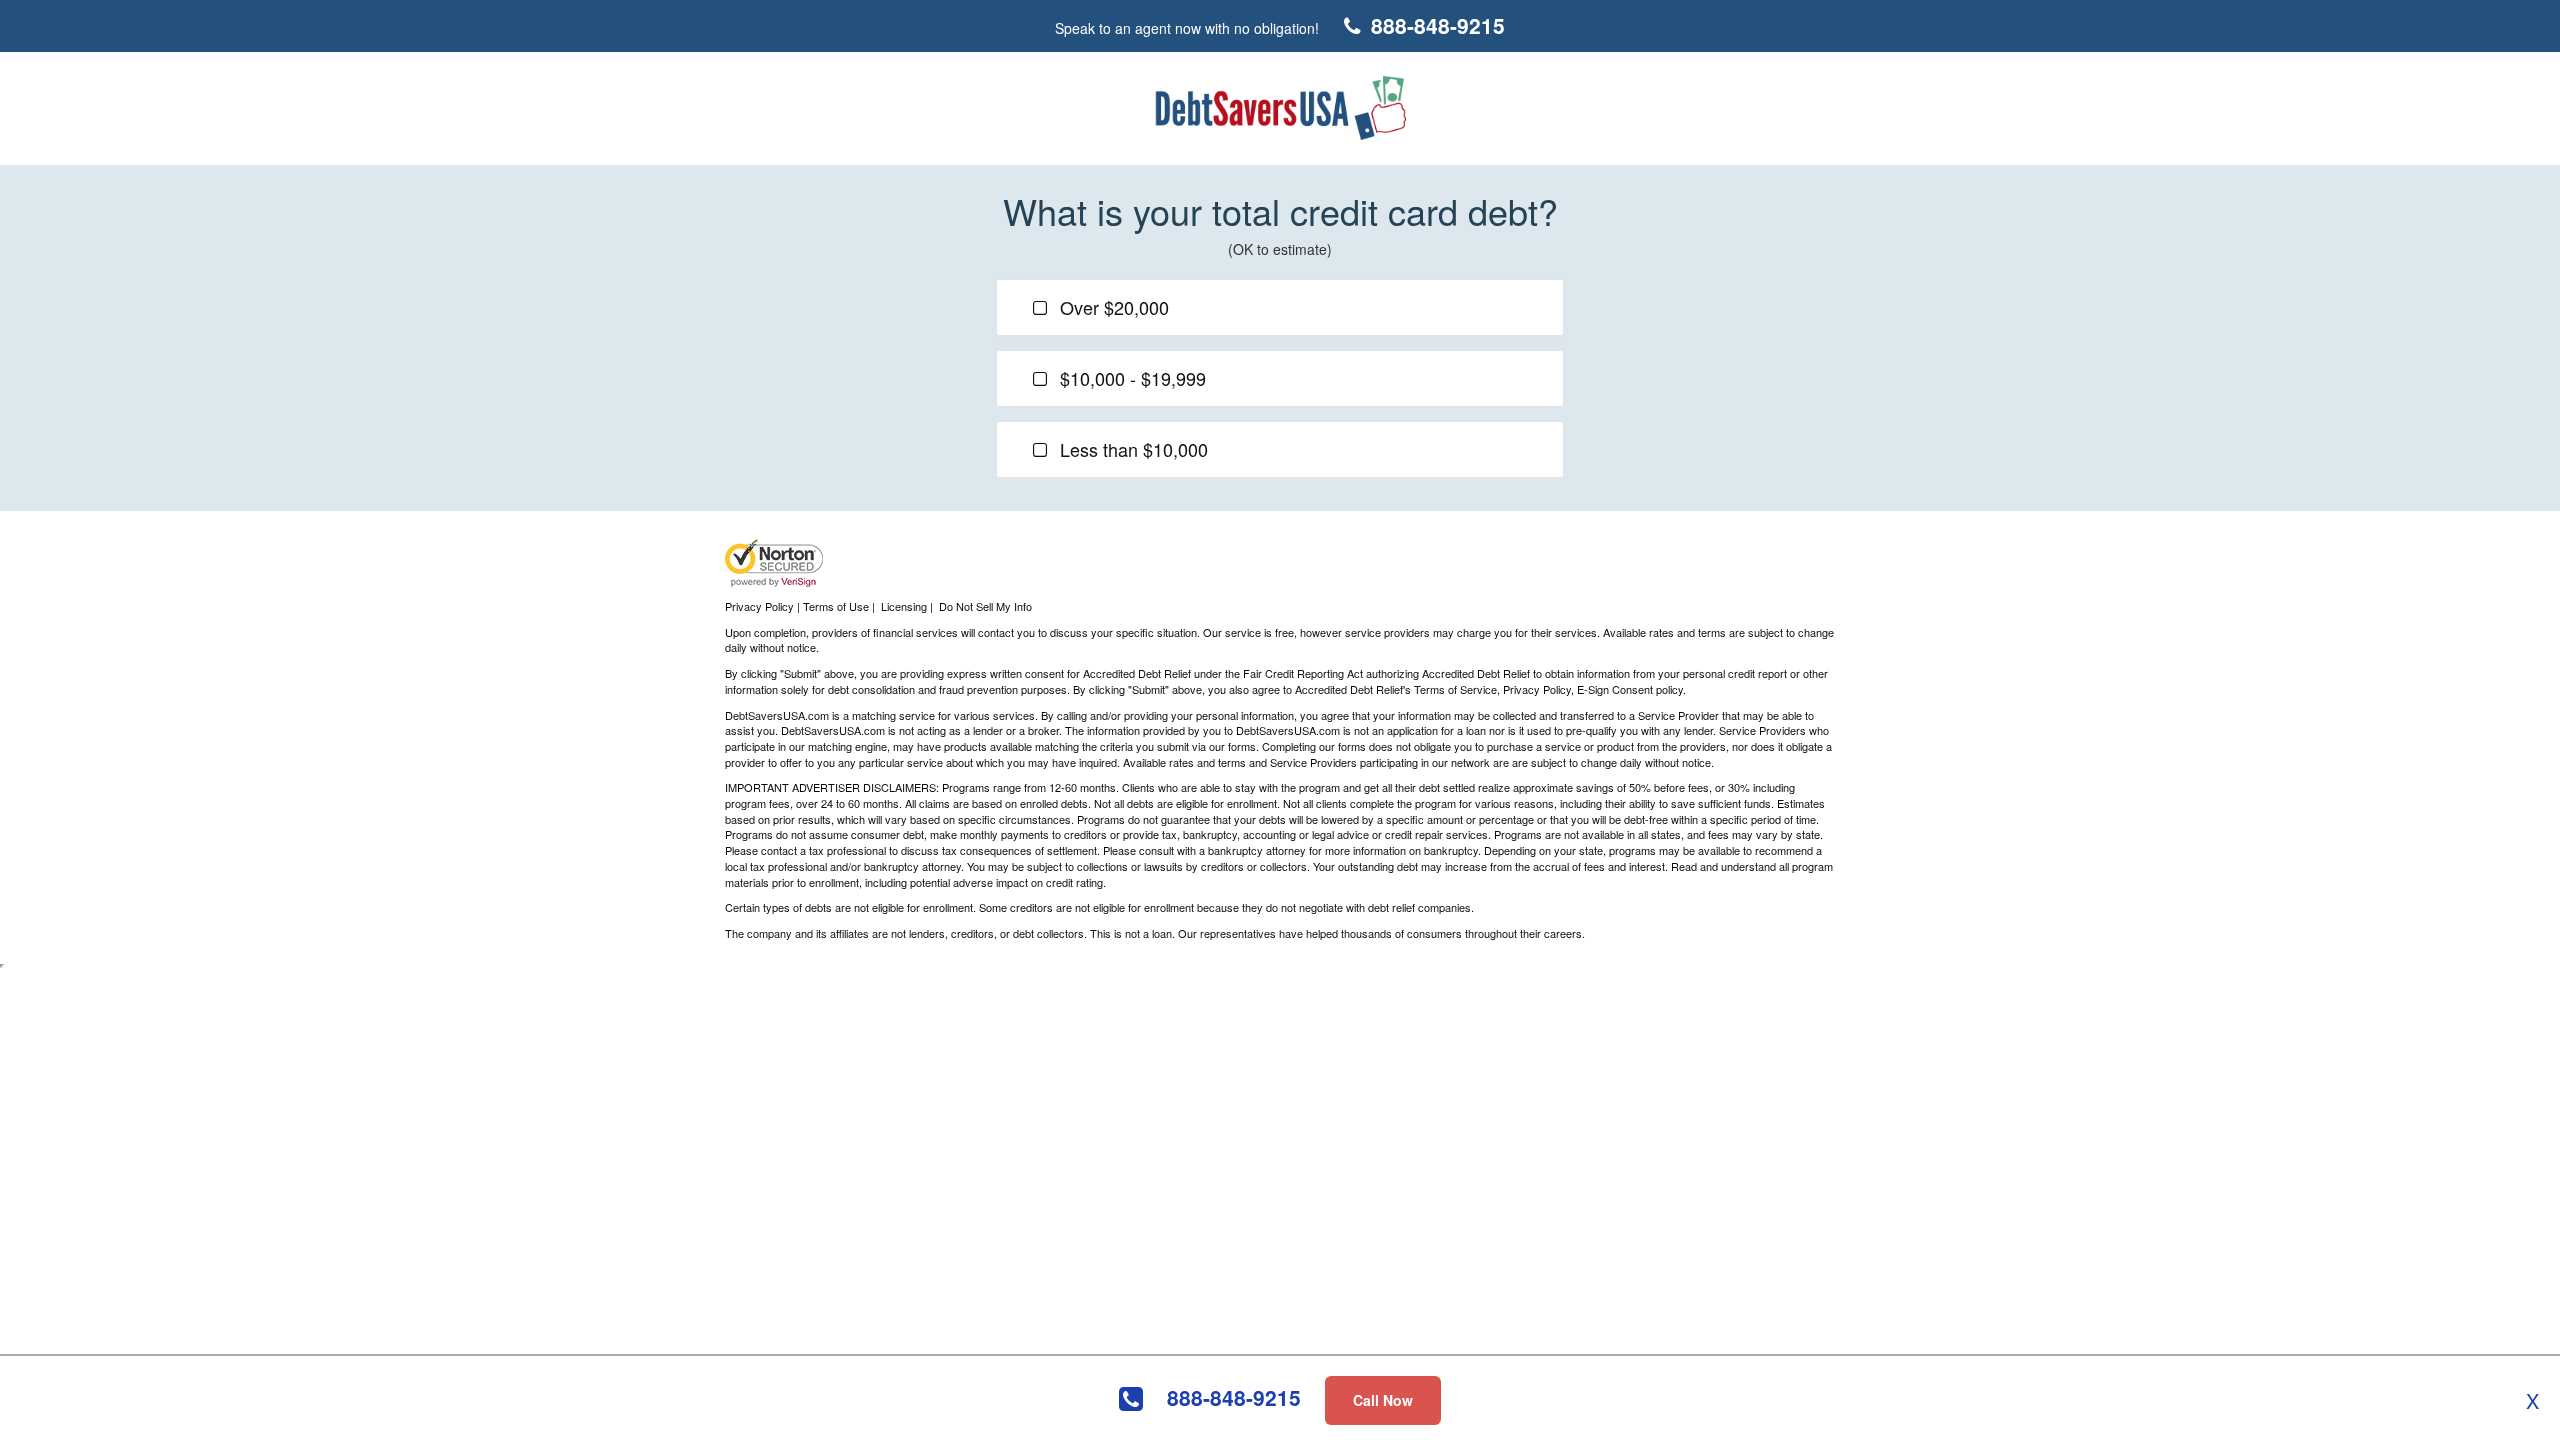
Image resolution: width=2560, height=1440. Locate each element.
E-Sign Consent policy (1630, 689)
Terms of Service (1455, 689)
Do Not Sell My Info (985, 606)
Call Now (1383, 1400)
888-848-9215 (1234, 1397)
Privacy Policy (1537, 689)
